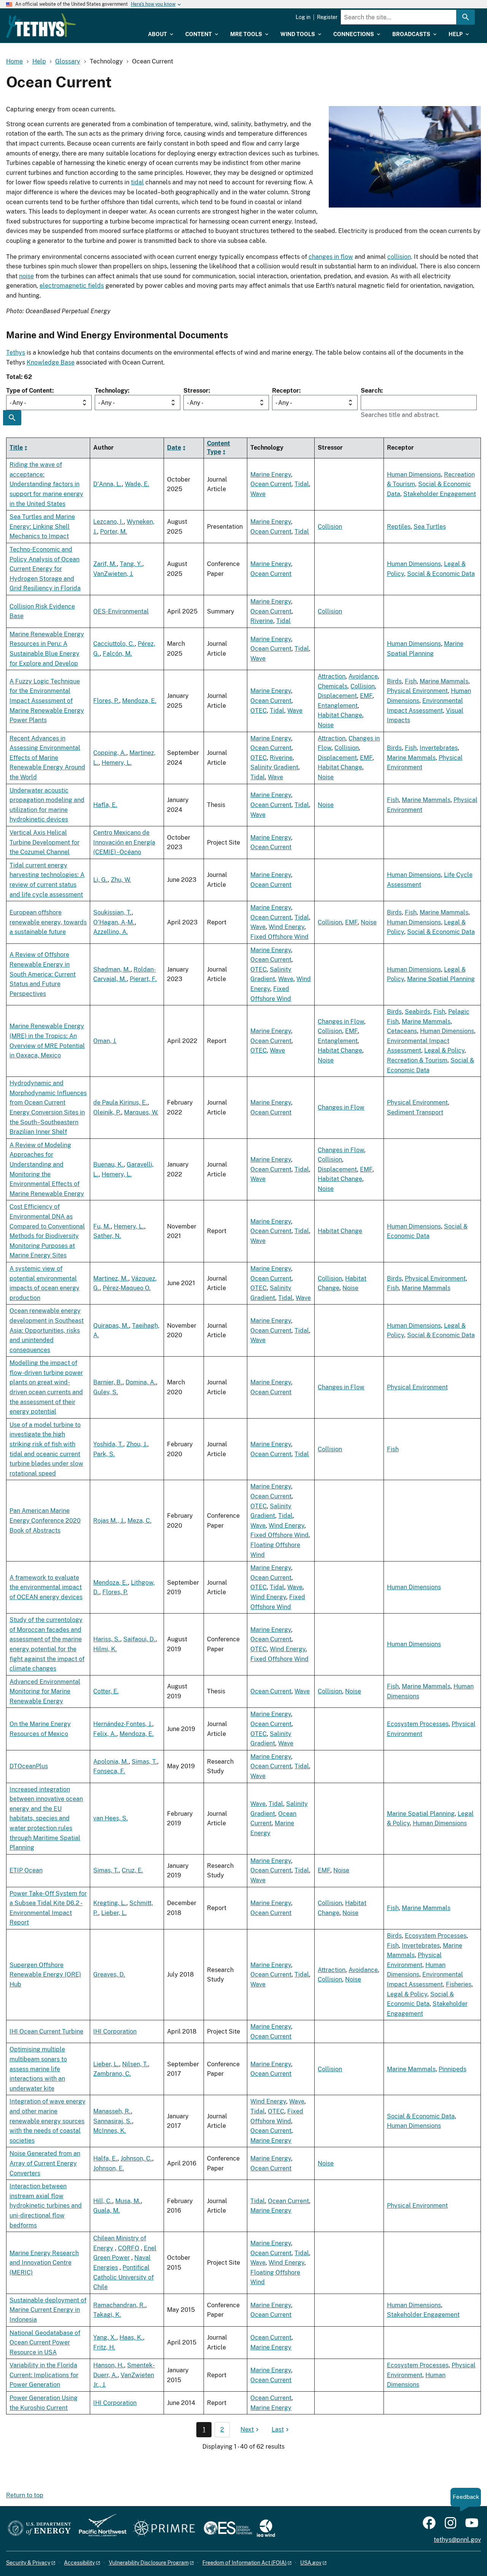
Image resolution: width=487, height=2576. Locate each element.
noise (26, 276)
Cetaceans (402, 1031)
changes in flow (331, 257)
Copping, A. (110, 753)
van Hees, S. (111, 1818)
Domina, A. (141, 1382)
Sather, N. (107, 1236)
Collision (330, 527)
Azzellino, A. (111, 932)
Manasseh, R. (112, 2111)
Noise (326, 725)
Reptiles (399, 527)
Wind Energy (286, 927)
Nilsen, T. (135, 2064)
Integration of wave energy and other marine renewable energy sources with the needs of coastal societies (48, 2121)
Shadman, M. (112, 969)
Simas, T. (144, 1762)
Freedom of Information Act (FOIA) (244, 2563)
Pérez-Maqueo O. (127, 1288)
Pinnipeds (453, 2069)
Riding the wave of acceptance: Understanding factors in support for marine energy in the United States (46, 484)
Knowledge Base (51, 362)
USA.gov (311, 2563)
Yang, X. (105, 2337)
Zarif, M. (105, 564)
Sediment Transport (415, 1112)
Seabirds (418, 1012)
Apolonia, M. (111, 1762)
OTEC (259, 711)
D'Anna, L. (107, 484)
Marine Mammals (444, 681)
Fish (411, 681)
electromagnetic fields (72, 286)
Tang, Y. (131, 564)
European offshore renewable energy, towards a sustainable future (48, 922)
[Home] (41, 25)
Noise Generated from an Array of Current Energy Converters (45, 2163)
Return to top (25, 2495)
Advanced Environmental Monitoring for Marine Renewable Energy (45, 1691)
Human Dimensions (414, 475)
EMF (366, 696)
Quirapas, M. (111, 1326)
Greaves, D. (109, 1974)
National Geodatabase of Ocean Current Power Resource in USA (45, 2343)
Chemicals (333, 686)
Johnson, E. (109, 2168)
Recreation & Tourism (417, 1060)
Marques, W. (141, 1112)
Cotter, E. (106, 1691)
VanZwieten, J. (113, 574)
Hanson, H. (109, 2365)
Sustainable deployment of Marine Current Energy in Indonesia (48, 2310)
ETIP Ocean (26, 1870)
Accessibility (79, 2563)
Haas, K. (131, 2337)
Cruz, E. (132, 1870)
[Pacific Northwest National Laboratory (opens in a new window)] (100, 2529)
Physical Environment (417, 691)
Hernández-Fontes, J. (123, 1724)
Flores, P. (106, 701)
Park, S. (104, 1454)
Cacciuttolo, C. (114, 644)
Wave (258, 494)
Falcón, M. (117, 654)
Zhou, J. (137, 1444)
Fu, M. (102, 1226)
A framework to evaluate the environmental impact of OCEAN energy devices (46, 1587)
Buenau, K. (108, 1164)
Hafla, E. (105, 805)
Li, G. (100, 880)
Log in (303, 17)
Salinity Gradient (274, 767)
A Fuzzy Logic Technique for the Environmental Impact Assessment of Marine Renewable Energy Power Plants (47, 701)
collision (399, 257)
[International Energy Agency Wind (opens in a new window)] (266, 2529)
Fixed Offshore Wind (279, 937)
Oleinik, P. (107, 1112)
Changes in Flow (341, 1022)
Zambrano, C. (112, 2074)
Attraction (332, 676)
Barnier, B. (108, 1382)
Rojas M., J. (109, 1521)
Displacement (337, 696)
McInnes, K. (110, 2131)
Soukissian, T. (112, 912)
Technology (111, 391)
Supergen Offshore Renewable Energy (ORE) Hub (45, 1975)
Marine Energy (271, 475)
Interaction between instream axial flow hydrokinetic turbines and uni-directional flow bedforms (46, 2206)
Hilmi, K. (105, 1649)
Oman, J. (105, 1041)
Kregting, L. (110, 1903)
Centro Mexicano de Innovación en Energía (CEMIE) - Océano (124, 842)
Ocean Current (271, 484)
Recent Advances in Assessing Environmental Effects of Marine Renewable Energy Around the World (47, 758)
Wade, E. (137, 484)
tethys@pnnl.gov (457, 2540)
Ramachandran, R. (119, 2305)
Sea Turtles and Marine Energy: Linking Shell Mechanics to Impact (42, 526)
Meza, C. (139, 1521)
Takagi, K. (107, 2315)
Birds (394, 681)
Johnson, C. (136, 2158)
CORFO (129, 2248)
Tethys (16, 353)
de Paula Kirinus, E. (120, 1103)
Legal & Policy (444, 1050)
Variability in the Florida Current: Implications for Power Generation (44, 2375)
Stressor (196, 391)
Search (371, 391)
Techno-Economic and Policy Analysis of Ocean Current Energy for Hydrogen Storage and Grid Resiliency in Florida (45, 569)
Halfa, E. (105, 2158)
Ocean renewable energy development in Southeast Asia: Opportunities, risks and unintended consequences (47, 1330)
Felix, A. (105, 1734)
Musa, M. (128, 2201)
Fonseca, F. (109, 1771)
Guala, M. (107, 2211)
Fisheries (459, 1984)
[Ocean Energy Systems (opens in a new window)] (228, 2529)
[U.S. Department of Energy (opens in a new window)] (39, 2529)
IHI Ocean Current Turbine (46, 2031)
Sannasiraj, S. (113, 2121)
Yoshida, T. (108, 1444)
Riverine (262, 621)
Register (327, 17)
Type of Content (29, 391)
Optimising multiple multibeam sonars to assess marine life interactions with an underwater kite (38, 2069)
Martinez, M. (111, 1278)
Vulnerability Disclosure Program (149, 2563)
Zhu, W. (121, 880)
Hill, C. (103, 2201)
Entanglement (338, 706)
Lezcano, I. (108, 522)
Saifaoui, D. (139, 1639)
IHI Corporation (115, 2031)
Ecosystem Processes (418, 1724)
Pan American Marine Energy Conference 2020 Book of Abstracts (45, 1520)
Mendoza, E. (139, 701)
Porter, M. (114, 532)
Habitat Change (340, 715)
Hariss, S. (107, 1639)
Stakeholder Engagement (440, 494)
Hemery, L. (117, 763)
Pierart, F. (143, 979)
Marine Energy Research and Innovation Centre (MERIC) (44, 2263)
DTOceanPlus (29, 1766)
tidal (137, 182)
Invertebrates (439, 748)
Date (174, 448)
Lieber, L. (114, 1913)
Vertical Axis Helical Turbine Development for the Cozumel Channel (45, 842)
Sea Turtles (430, 527)
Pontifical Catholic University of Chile (123, 2277)
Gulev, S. (106, 1392)
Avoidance (363, 676)
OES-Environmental (121, 611)
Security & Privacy (28, 2563)
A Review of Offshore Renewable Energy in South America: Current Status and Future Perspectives (43, 974)
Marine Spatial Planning (441, 979)
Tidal (302, 484)
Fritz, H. (104, 2347)
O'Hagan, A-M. (114, 922)
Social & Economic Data (441, 574)
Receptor (286, 391)
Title (16, 448)
